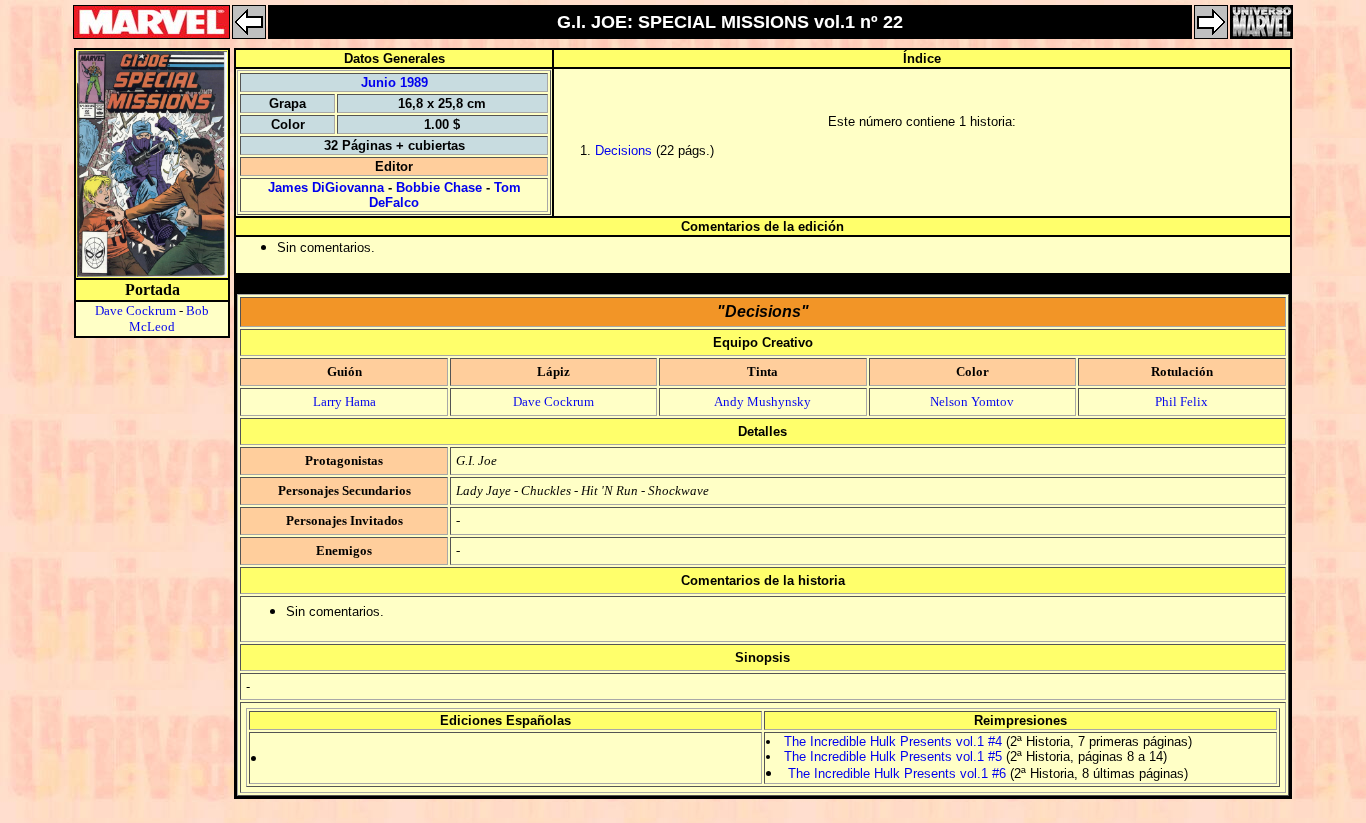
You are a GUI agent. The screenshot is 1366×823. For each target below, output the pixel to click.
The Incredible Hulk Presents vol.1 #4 (893, 741)
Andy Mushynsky (762, 401)
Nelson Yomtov (972, 401)
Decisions (623, 150)
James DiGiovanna (326, 187)
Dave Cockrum (135, 310)
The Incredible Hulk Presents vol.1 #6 (897, 773)
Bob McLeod (169, 318)
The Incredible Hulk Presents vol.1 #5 (893, 756)
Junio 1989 (394, 82)
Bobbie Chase (439, 187)
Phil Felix (1181, 401)
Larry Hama (344, 401)
